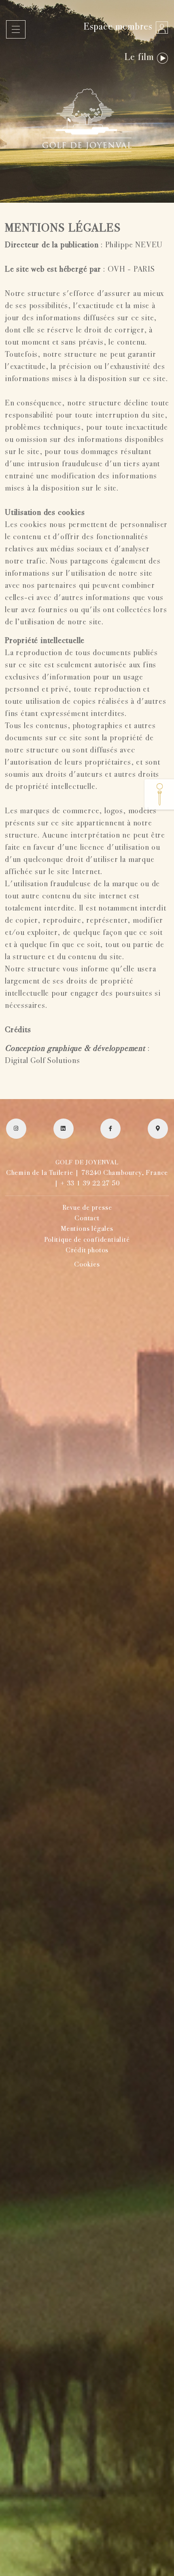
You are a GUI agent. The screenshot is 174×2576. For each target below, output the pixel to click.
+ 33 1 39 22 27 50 (90, 1184)
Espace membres (118, 27)
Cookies (87, 1265)
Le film (139, 58)
